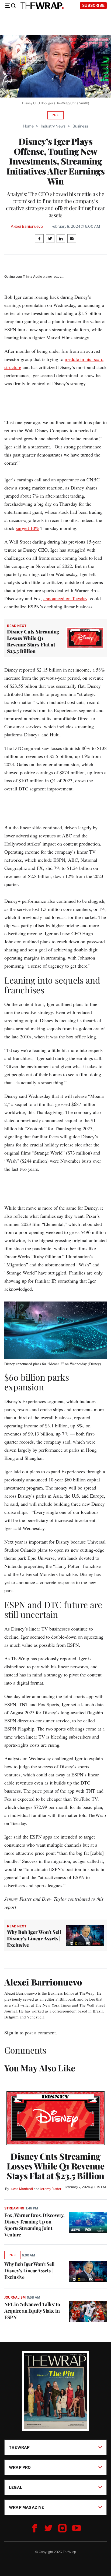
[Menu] (10, 6)
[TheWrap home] (42, 6)
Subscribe (93, 5)
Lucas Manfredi (21, 2189)
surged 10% (27, 528)
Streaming (14, 2208)
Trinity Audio (32, 277)
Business (80, 126)
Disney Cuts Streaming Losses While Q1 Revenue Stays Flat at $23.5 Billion (33, 641)
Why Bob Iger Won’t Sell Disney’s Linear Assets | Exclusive (30, 2270)
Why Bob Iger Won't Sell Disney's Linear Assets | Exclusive (34, 1938)
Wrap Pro (20, 2467)
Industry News (53, 126)
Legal (16, 2487)
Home (28, 126)
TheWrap (19, 2447)
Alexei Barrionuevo (27, 226)
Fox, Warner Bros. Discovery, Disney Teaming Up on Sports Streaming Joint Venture (34, 2225)
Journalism (15, 2297)
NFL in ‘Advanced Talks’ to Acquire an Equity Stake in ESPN (32, 2311)
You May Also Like (40, 2068)
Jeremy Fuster (51, 2189)
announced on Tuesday (65, 598)
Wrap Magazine (27, 2507)
